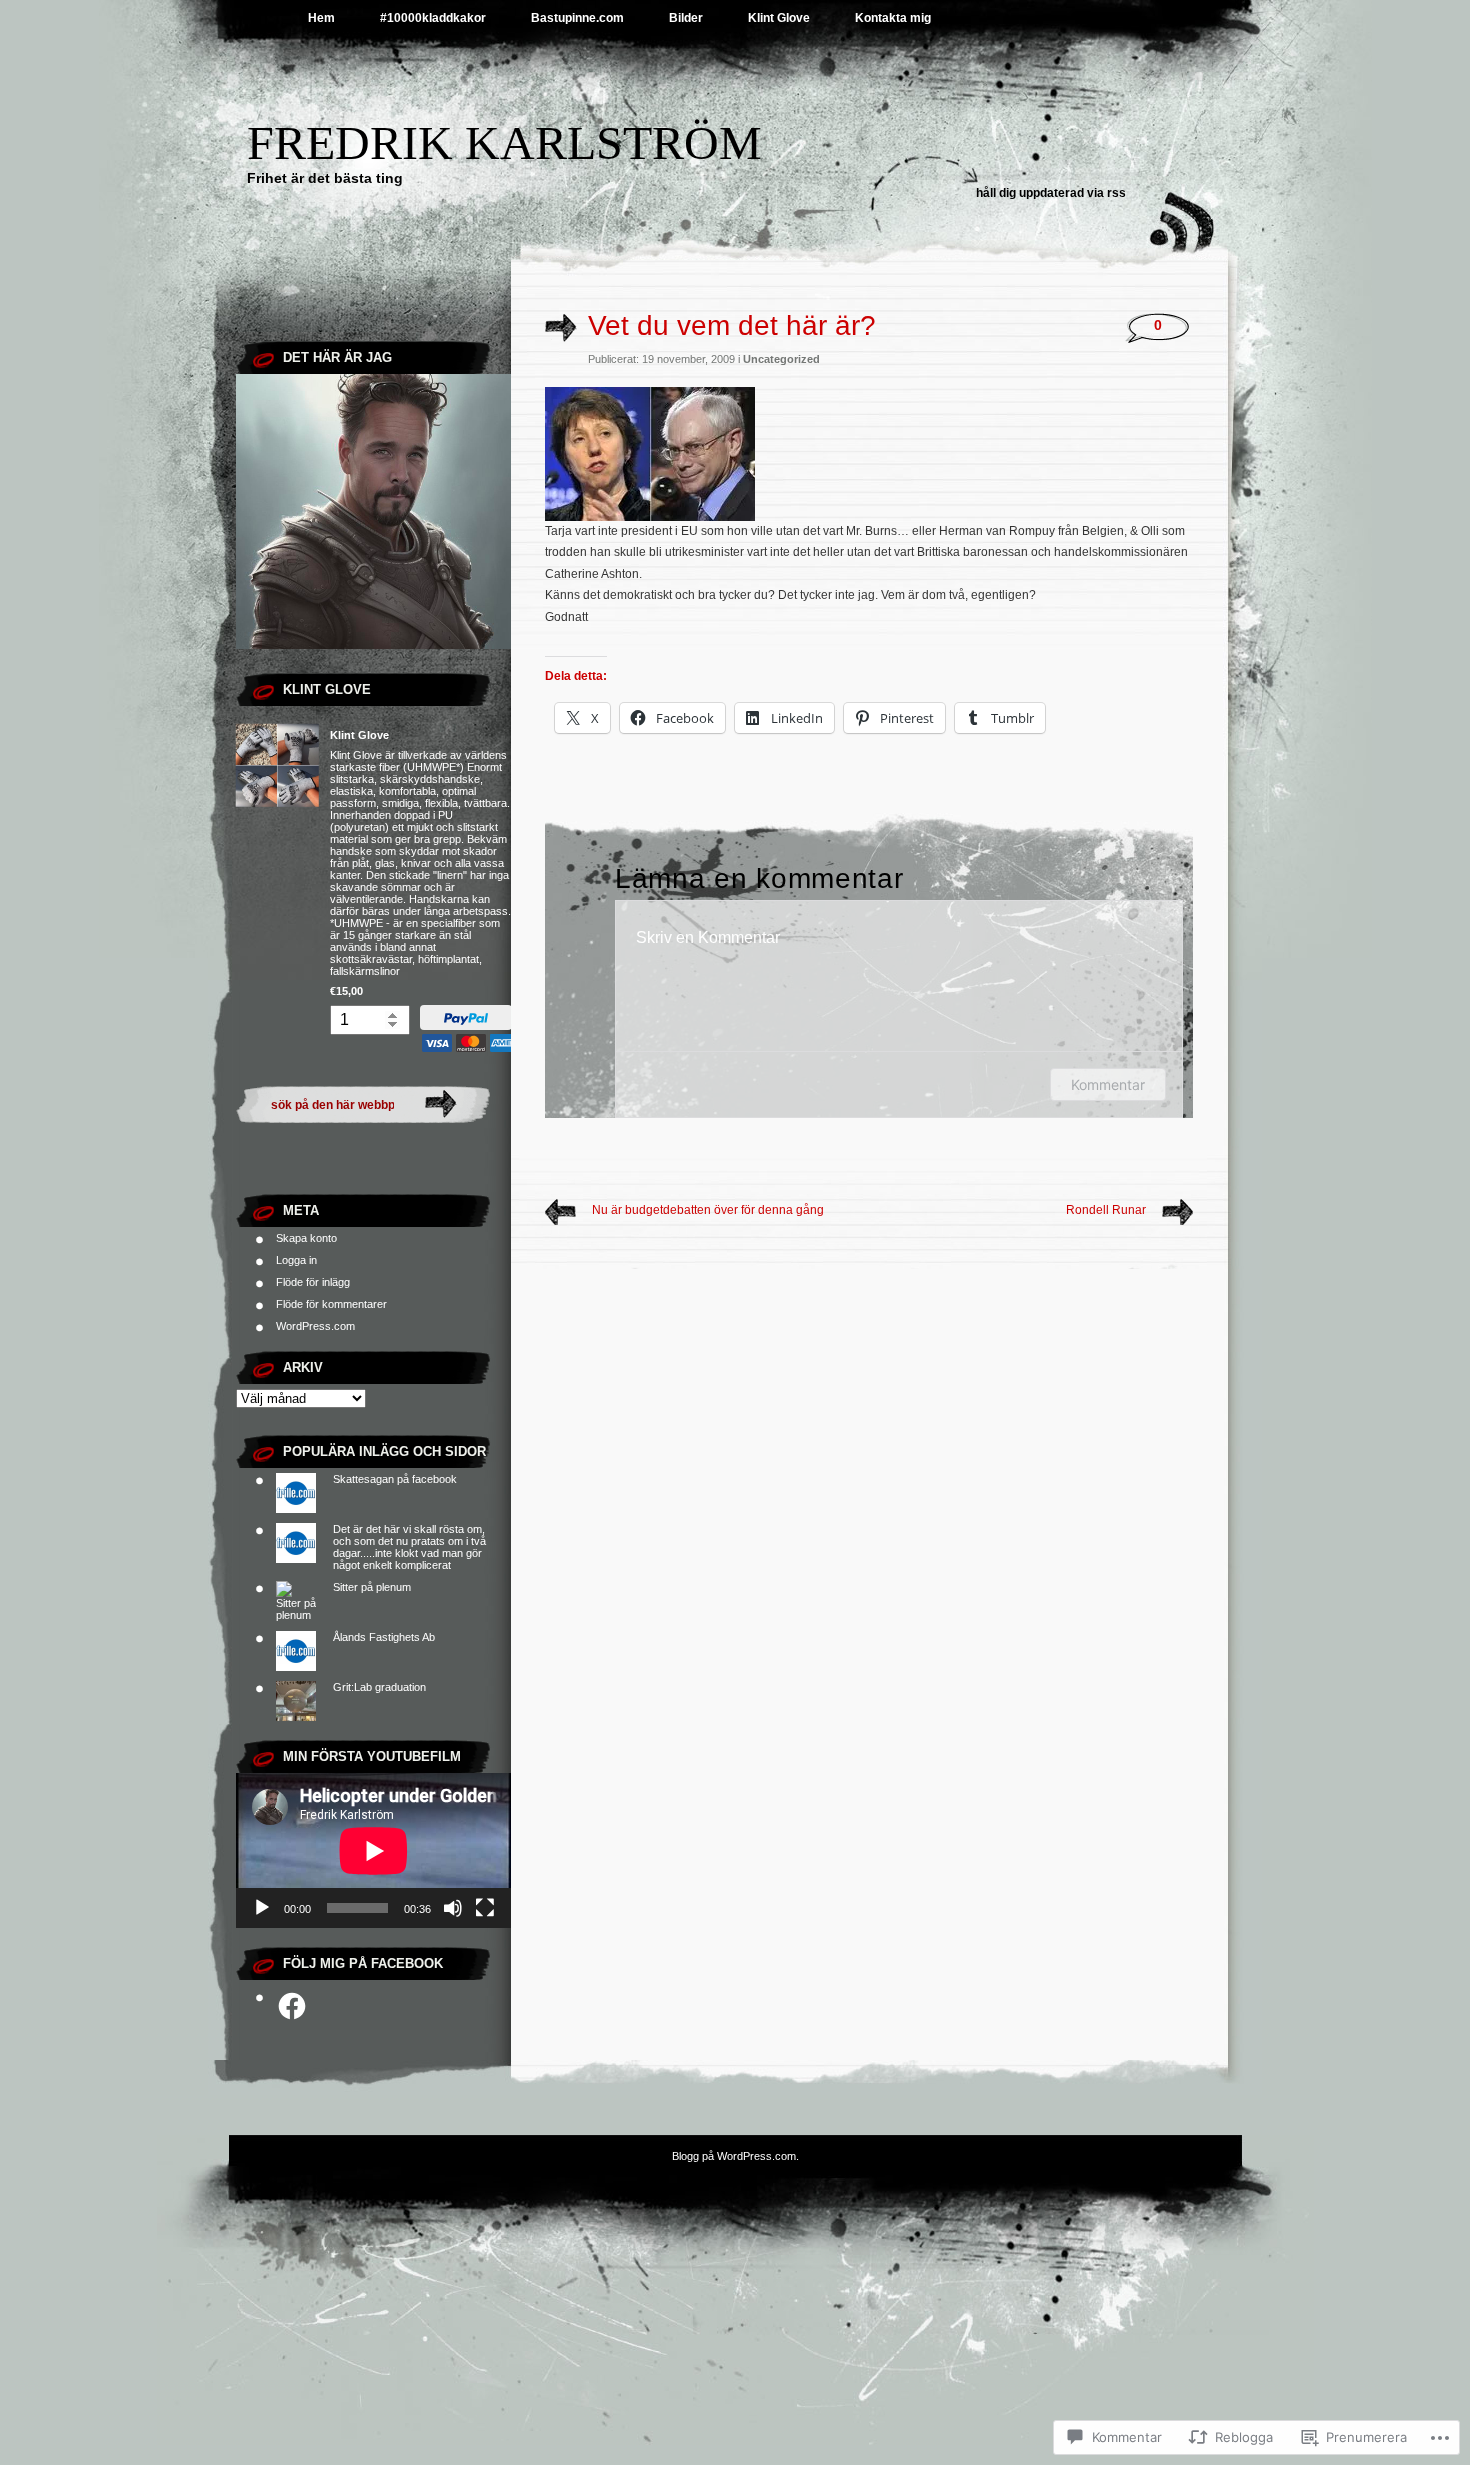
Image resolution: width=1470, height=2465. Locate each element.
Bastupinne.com (577, 18)
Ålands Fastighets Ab (384, 1637)
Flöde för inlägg (313, 1282)
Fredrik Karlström (504, 142)
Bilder (686, 18)
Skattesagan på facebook (395, 1479)
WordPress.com (315, 1326)
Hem (321, 18)
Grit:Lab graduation (379, 1687)
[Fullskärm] (485, 1908)
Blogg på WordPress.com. (735, 2156)
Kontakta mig (893, 18)
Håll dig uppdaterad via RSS (1051, 193)
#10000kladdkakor (433, 18)
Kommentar (1108, 1084)
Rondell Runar (1106, 1210)
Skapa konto (306, 1238)
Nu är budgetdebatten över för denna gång (708, 1210)
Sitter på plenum (372, 1587)
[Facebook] (292, 2006)
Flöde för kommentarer (331, 1304)
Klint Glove (779, 18)
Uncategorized (781, 359)
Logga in (296, 1260)
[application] (373, 1850)
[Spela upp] (262, 1908)
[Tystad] (453, 1908)
